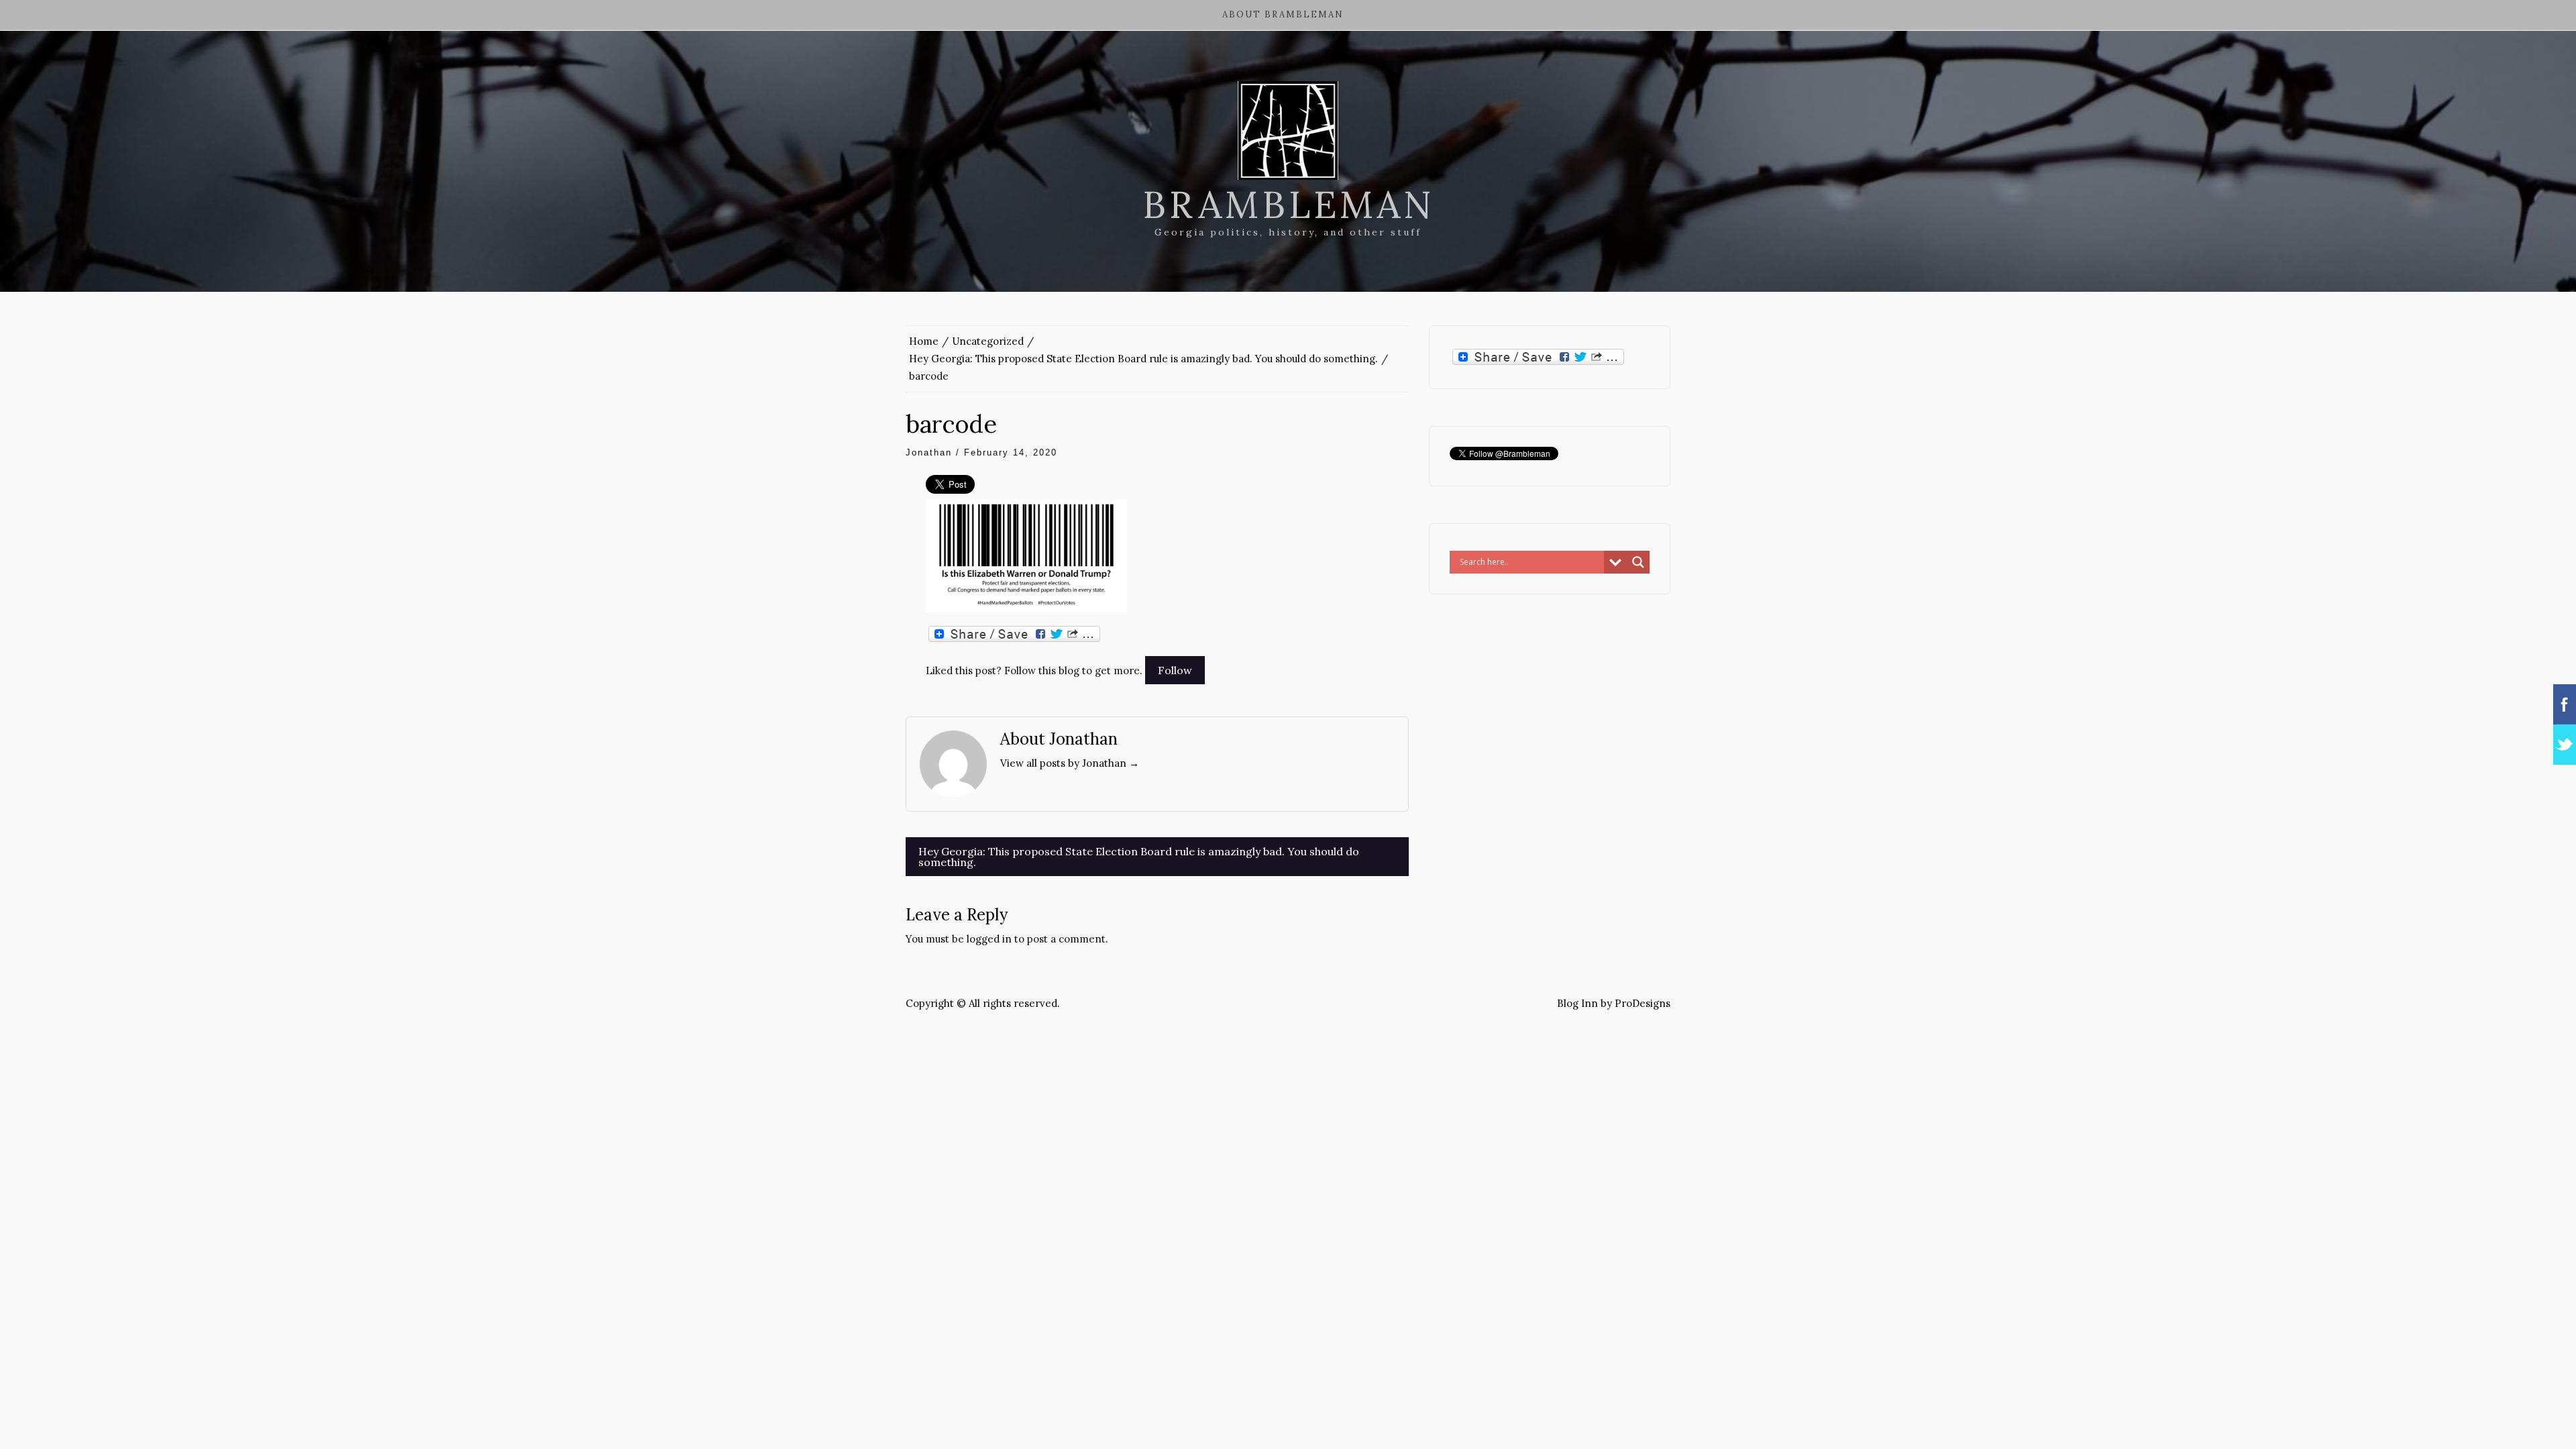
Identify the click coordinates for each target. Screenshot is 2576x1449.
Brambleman (1288, 205)
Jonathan (929, 452)
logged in (989, 939)
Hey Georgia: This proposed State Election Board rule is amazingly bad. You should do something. (1139, 857)
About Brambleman (1283, 14)
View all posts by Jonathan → (1070, 763)
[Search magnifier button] (1638, 562)
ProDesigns (1643, 1003)
